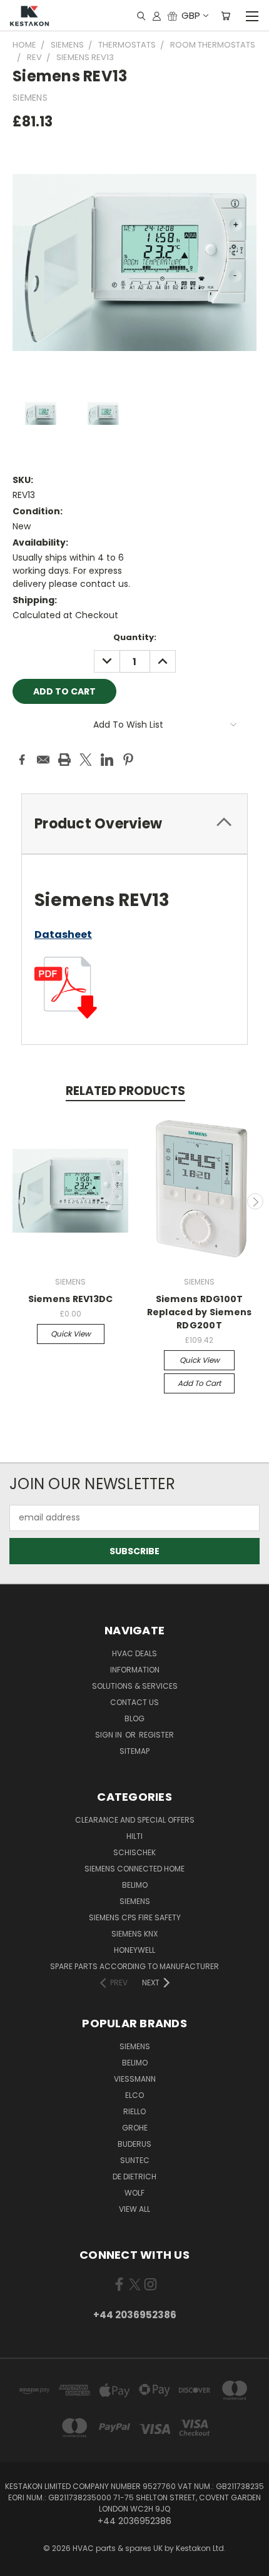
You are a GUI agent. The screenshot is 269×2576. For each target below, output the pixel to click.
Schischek (134, 1852)
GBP (191, 15)
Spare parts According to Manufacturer (134, 1966)
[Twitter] (86, 760)
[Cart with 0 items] (226, 16)
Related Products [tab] (125, 1091)
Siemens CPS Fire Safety (135, 1917)
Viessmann (135, 2079)
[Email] (43, 760)
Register (156, 1735)
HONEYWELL (134, 1950)
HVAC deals (134, 1653)
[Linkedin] (107, 760)
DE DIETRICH (134, 2176)
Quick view (71, 1334)
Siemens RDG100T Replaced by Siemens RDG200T (200, 1312)
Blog (134, 1718)
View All (134, 2209)
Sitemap (134, 1751)
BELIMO (135, 1885)
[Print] (64, 760)
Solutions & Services (135, 1686)
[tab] (134, 824)
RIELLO (134, 2111)
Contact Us (134, 1702)
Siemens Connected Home (134, 1869)
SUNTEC (135, 2160)
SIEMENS (135, 1901)
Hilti (134, 1836)
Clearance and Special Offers (135, 1820)
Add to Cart (199, 1383)
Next (255, 1201)
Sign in (109, 1735)
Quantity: (135, 637)
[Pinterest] (128, 760)
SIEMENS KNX (134, 1934)
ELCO (134, 2095)
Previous (14, 1201)
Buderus (134, 2144)
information (135, 1670)
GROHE (135, 2128)
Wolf (134, 2193)
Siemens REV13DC (71, 1299)
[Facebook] (22, 760)
